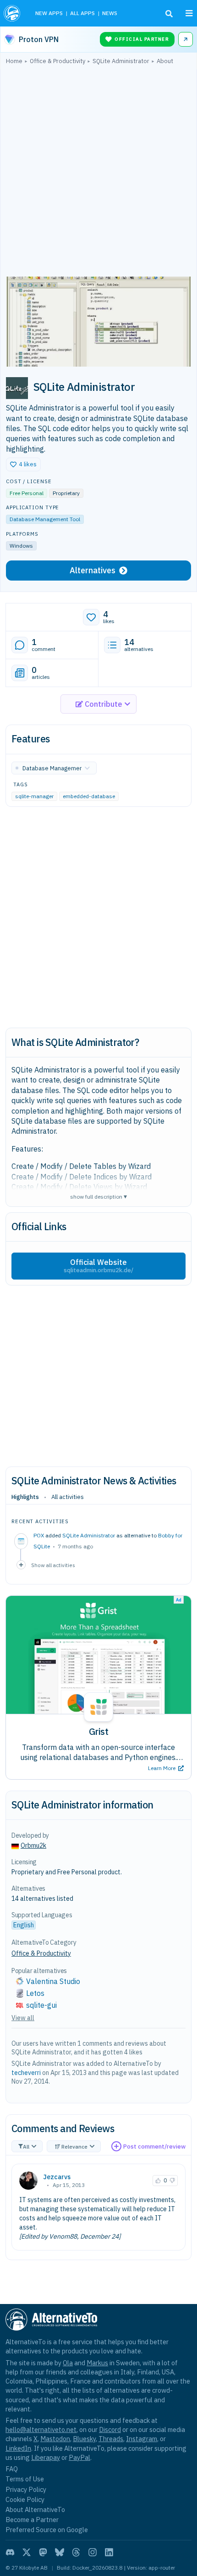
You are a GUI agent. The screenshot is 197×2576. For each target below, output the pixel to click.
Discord (110, 2429)
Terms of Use (25, 2479)
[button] (23, 464)
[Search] (169, 14)
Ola (68, 2363)
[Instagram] (93, 2552)
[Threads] (76, 2552)
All (26, 2147)
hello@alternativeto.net (41, 2429)
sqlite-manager (34, 796)
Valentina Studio (53, 1981)
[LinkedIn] (109, 2552)
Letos (35, 1993)
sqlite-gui (41, 2005)
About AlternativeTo (35, 2509)
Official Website (98, 1266)
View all (23, 2018)
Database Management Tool (45, 519)
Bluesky (84, 2439)
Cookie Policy (25, 2499)
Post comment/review (154, 2147)
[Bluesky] (60, 2552)
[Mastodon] (43, 2552)
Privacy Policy (26, 2489)
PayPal (79, 2457)
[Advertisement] (98, 173)
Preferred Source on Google (47, 2530)
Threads (111, 2439)
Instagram (142, 2439)
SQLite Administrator (89, 1535)
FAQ (12, 2469)
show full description (98, 1196)
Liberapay (46, 2457)
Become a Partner (32, 2520)
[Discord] (10, 2552)
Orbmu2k (33, 1845)
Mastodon (55, 2439)
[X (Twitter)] (27, 2552)
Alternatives (93, 570)
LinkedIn (18, 2448)
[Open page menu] (189, 13)
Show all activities (53, 1565)
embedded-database (89, 796)
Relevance (74, 2147)
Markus (97, 2363)
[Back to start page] (13, 13)
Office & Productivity (41, 1953)
